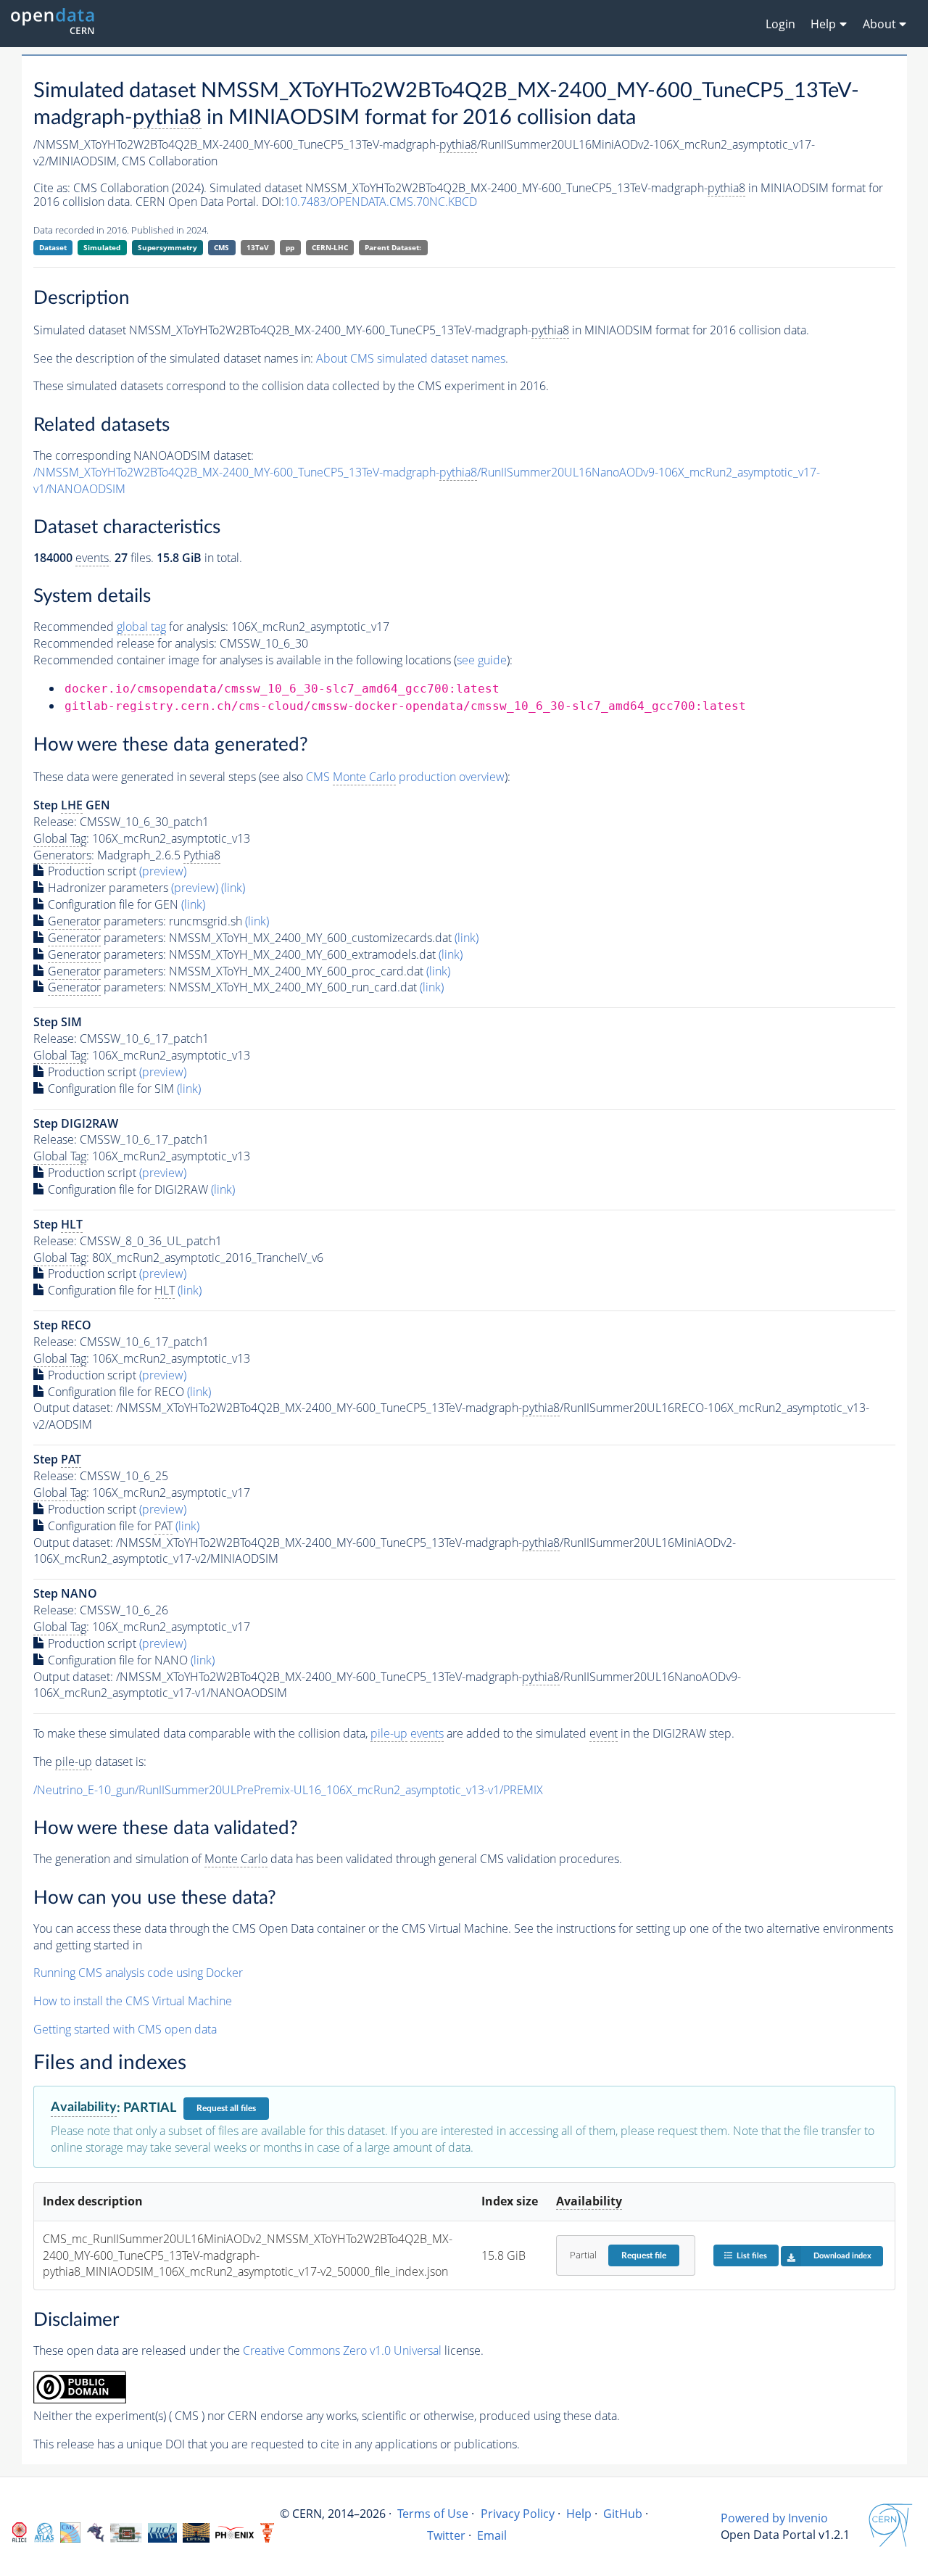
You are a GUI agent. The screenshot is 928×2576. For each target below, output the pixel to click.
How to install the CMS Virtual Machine (133, 2001)
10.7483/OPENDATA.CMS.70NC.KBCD (381, 202)
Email (492, 2535)
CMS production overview (405, 777)
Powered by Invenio (774, 2518)
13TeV (258, 247)
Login (780, 24)
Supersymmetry (167, 247)
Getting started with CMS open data (125, 2029)
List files (752, 2256)
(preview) (163, 871)
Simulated (102, 247)
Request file (644, 2255)
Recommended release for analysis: (125, 643)
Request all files (226, 2108)
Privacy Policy (518, 2514)
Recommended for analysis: (131, 627)
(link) (233, 888)
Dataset (53, 247)
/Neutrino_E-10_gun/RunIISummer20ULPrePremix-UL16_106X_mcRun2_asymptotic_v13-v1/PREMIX (288, 1790)
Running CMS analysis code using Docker (138, 1973)
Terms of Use (433, 2514)
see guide (482, 660)
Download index (842, 2256)
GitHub (623, 2514)
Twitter (446, 2535)
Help (579, 2514)
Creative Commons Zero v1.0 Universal (342, 2350)
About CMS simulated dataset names (411, 358)
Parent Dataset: (393, 247)
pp (290, 247)
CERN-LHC (330, 247)
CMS (221, 247)
